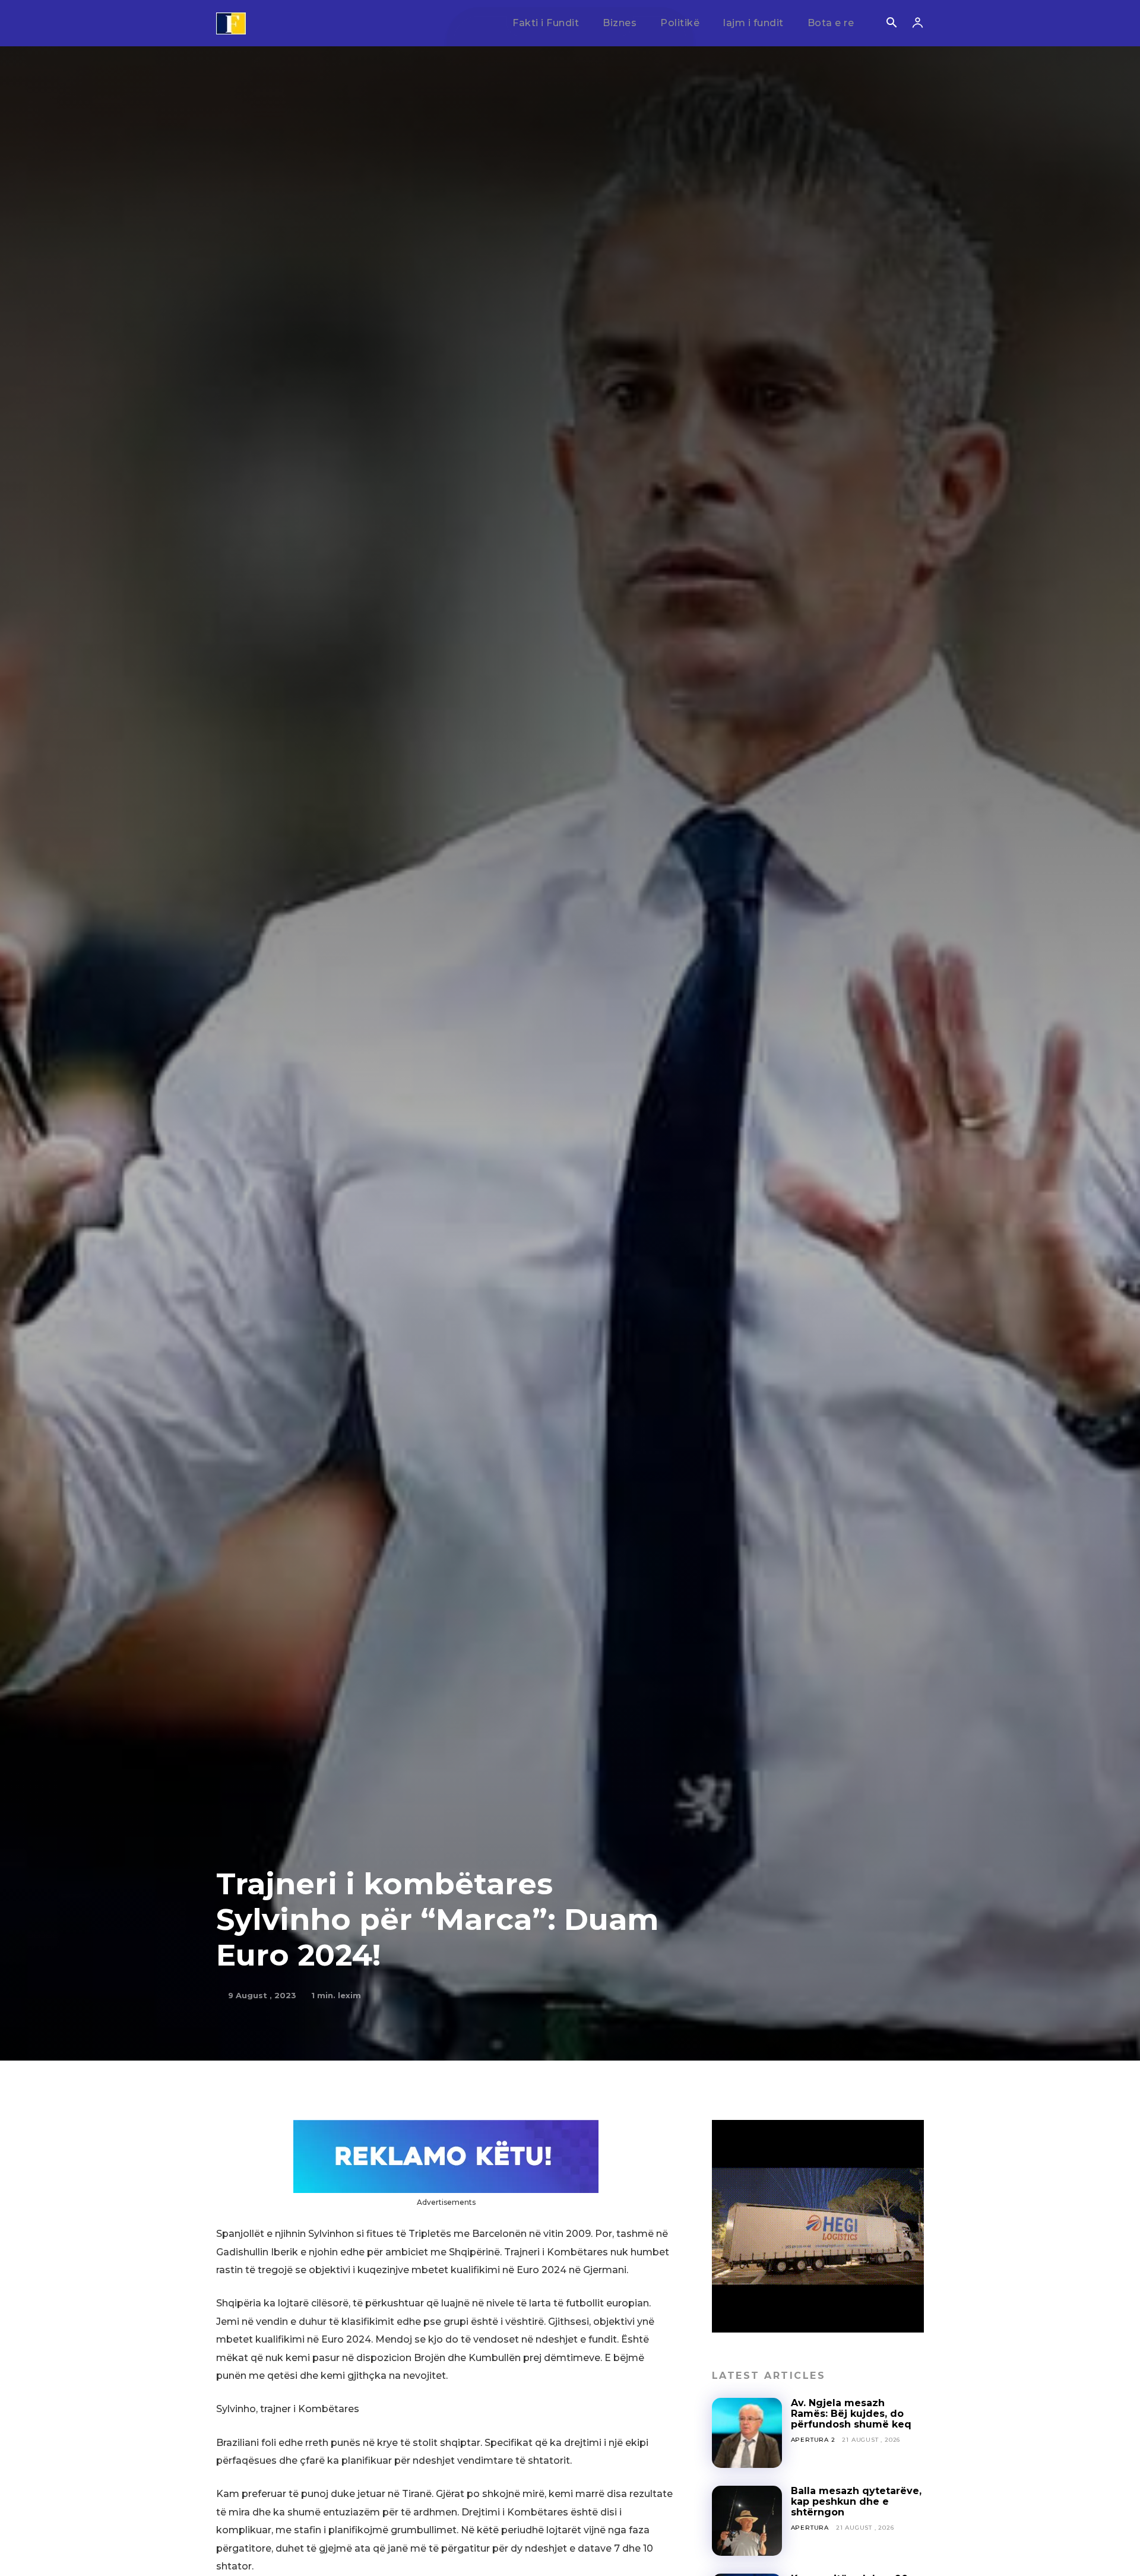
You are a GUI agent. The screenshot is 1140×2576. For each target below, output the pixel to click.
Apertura (810, 2528)
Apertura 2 (813, 2440)
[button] (891, 24)
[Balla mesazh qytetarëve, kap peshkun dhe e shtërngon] (747, 2521)
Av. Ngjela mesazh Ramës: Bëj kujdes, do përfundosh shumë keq (851, 2414)
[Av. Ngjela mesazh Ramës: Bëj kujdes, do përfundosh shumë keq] (747, 2433)
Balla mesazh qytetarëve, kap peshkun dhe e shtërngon (856, 2502)
